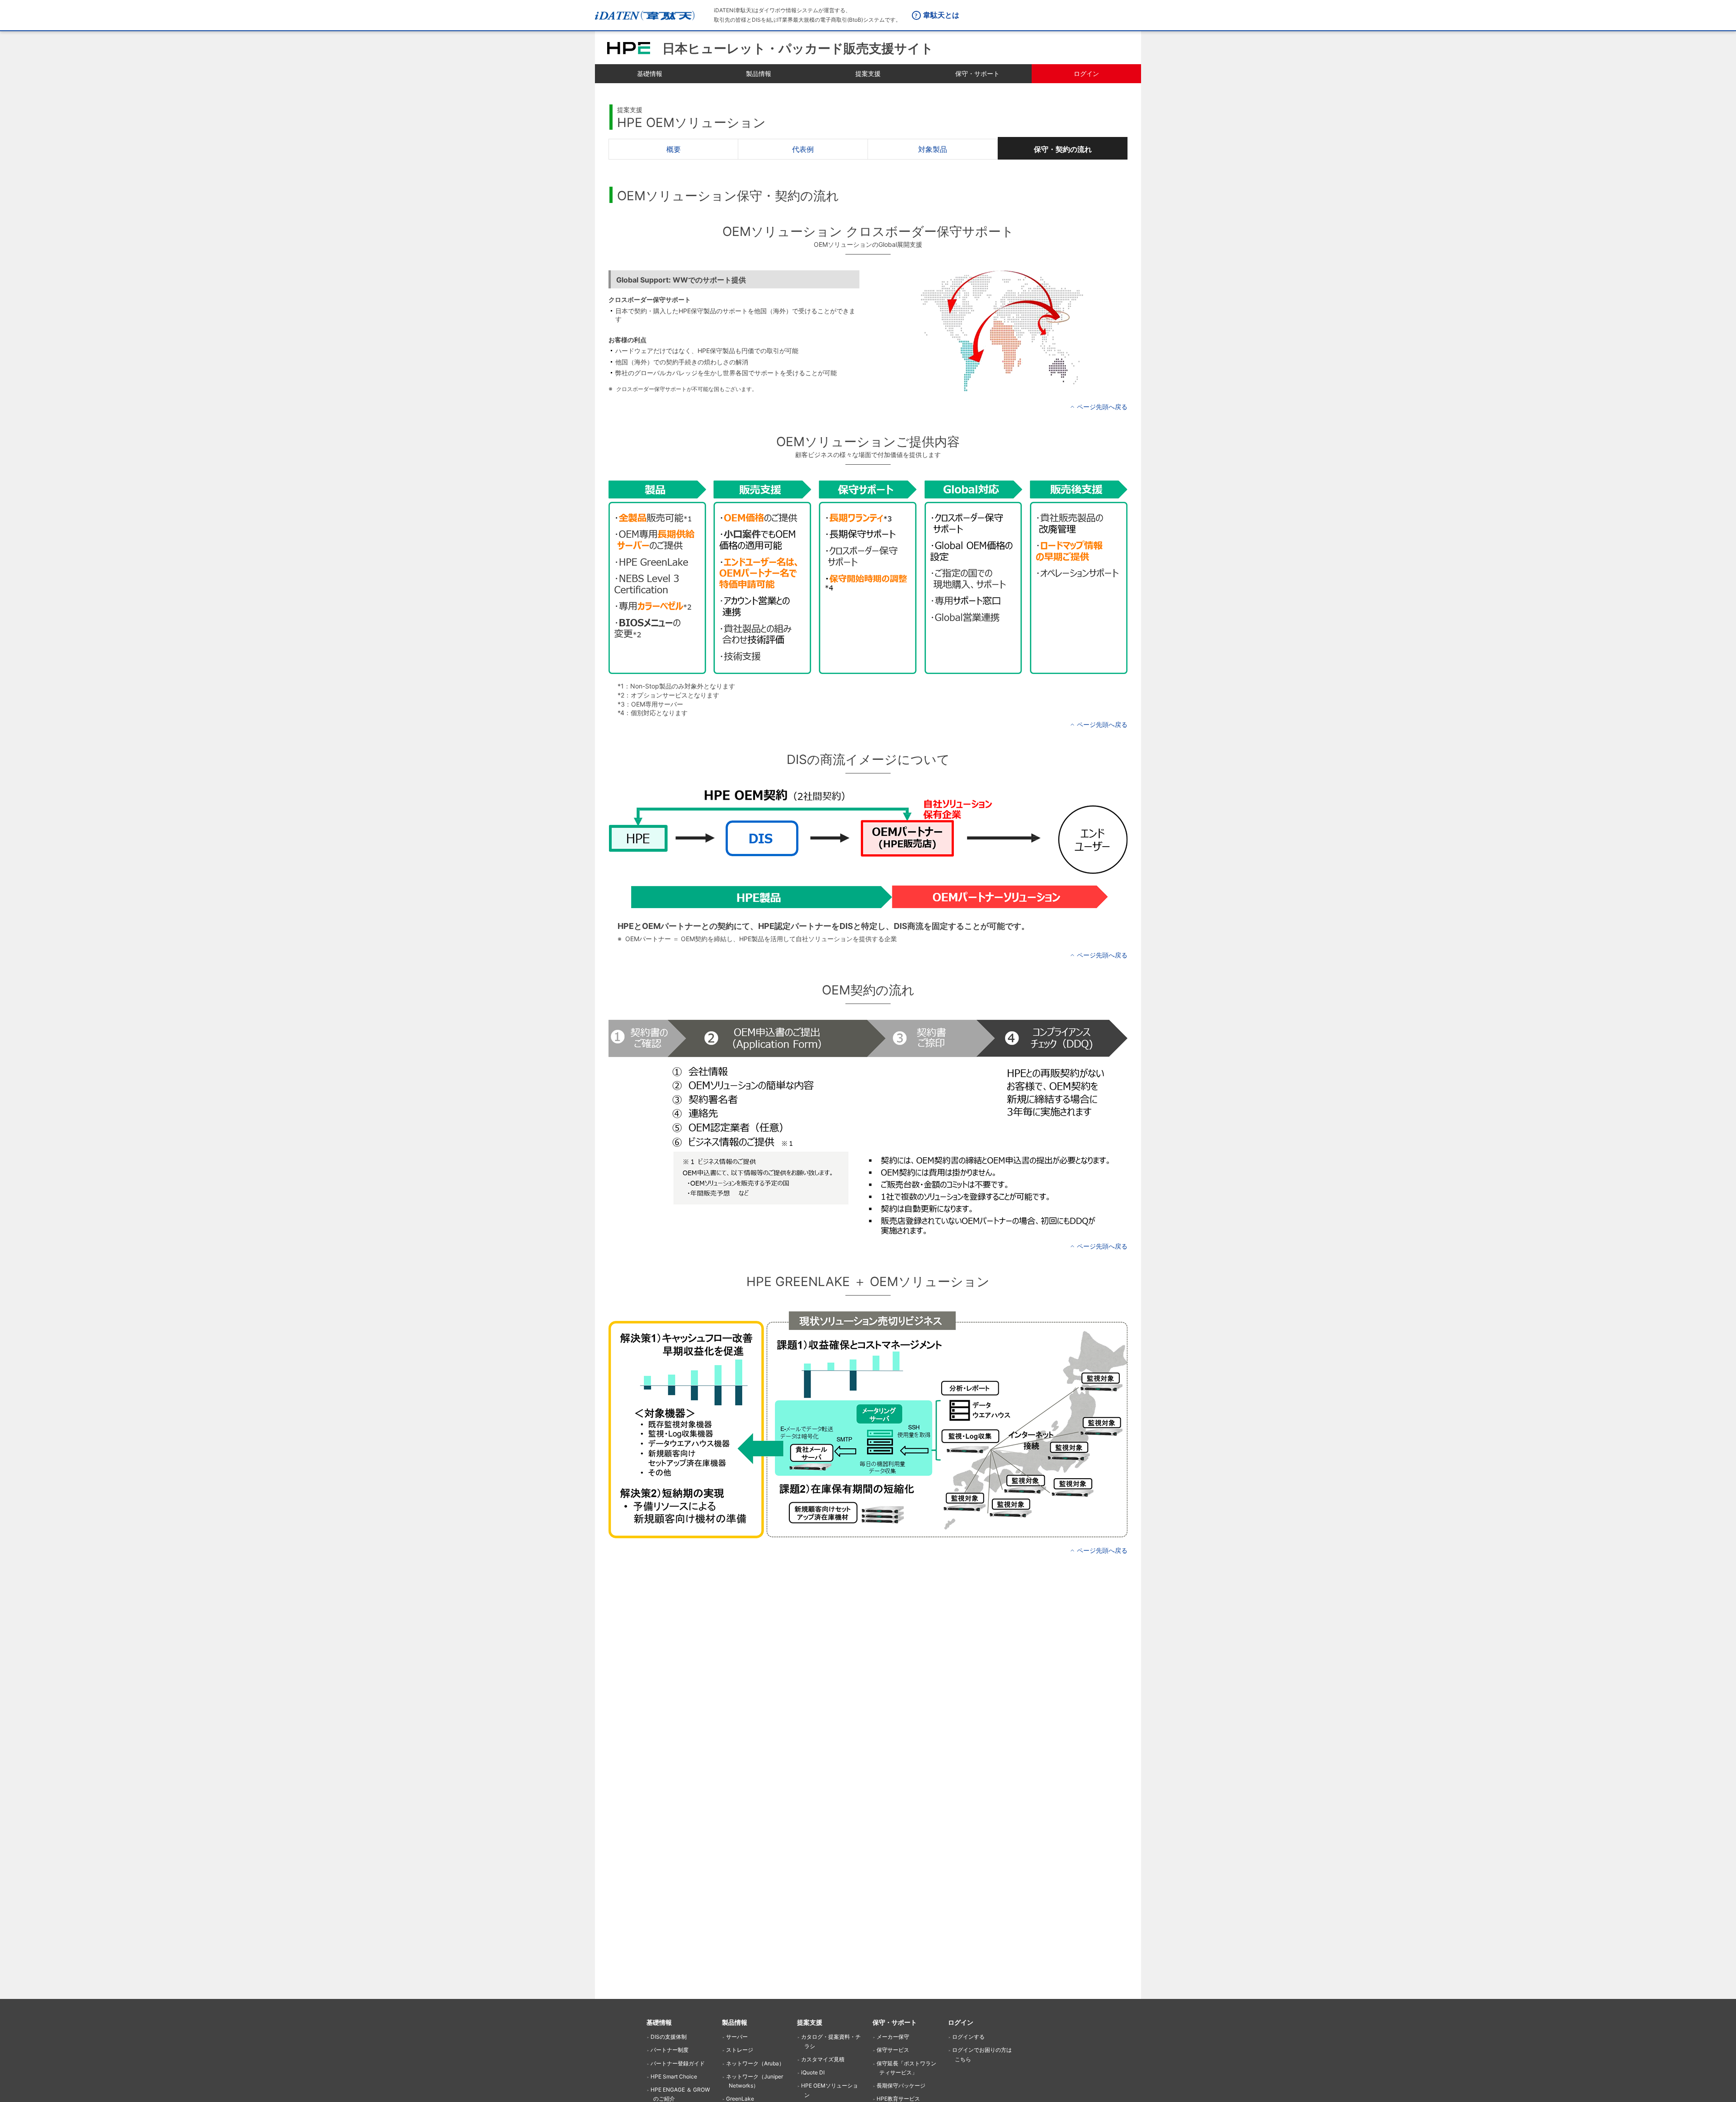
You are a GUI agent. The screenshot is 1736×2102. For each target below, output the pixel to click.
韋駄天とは (941, 15)
